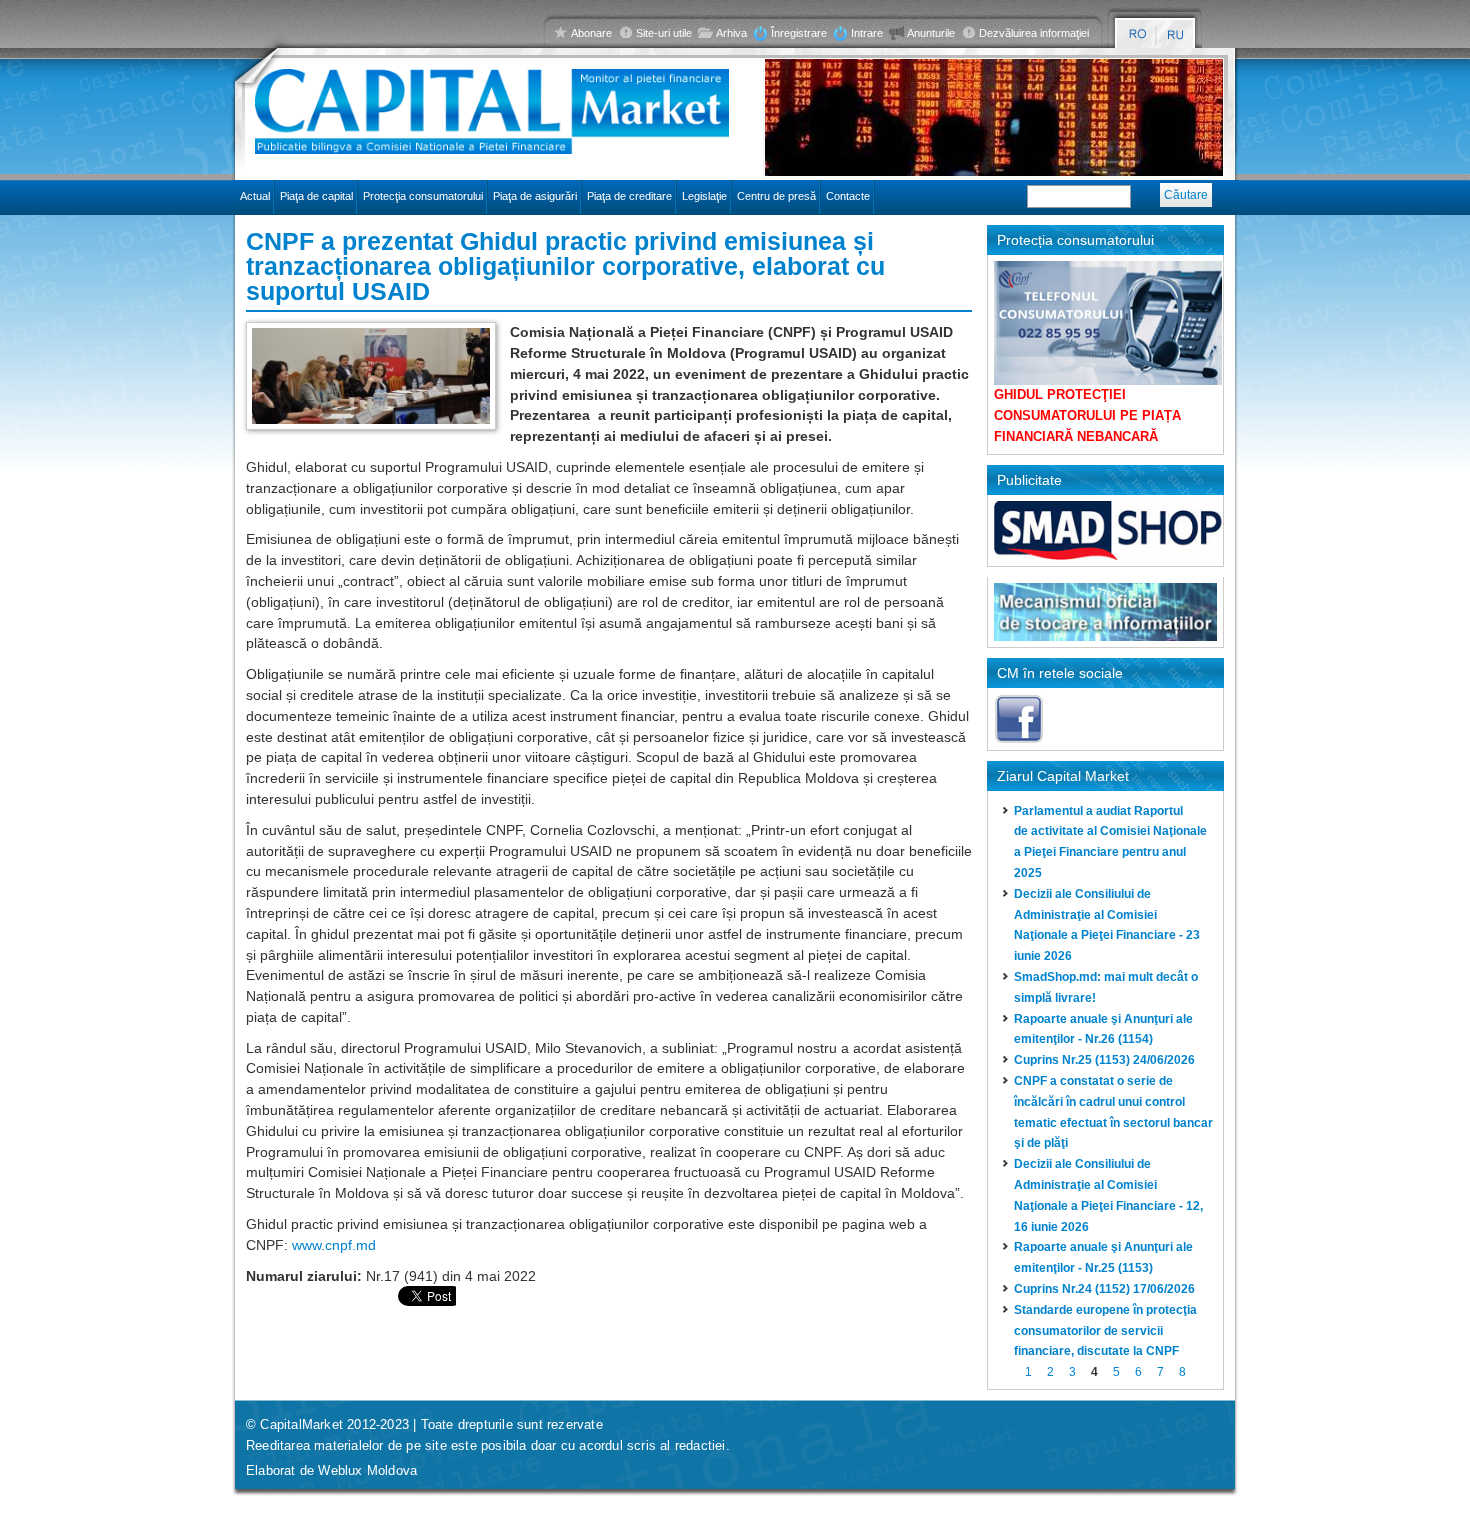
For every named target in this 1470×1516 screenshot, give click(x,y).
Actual (255, 196)
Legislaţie (704, 196)
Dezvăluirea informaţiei (1034, 33)
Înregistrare (799, 33)
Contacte (848, 196)
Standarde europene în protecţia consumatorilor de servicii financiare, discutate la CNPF (1105, 1331)
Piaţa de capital (316, 196)
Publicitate (1029, 480)
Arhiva (731, 33)
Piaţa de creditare (629, 196)
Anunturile (931, 33)
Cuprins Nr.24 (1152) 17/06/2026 (1104, 1289)
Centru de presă (776, 196)
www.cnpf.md (334, 1245)
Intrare (867, 33)
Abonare (591, 33)
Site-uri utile (664, 33)
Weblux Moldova (367, 1470)
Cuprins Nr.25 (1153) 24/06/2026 (1104, 1060)
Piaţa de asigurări (535, 196)
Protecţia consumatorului (423, 196)
